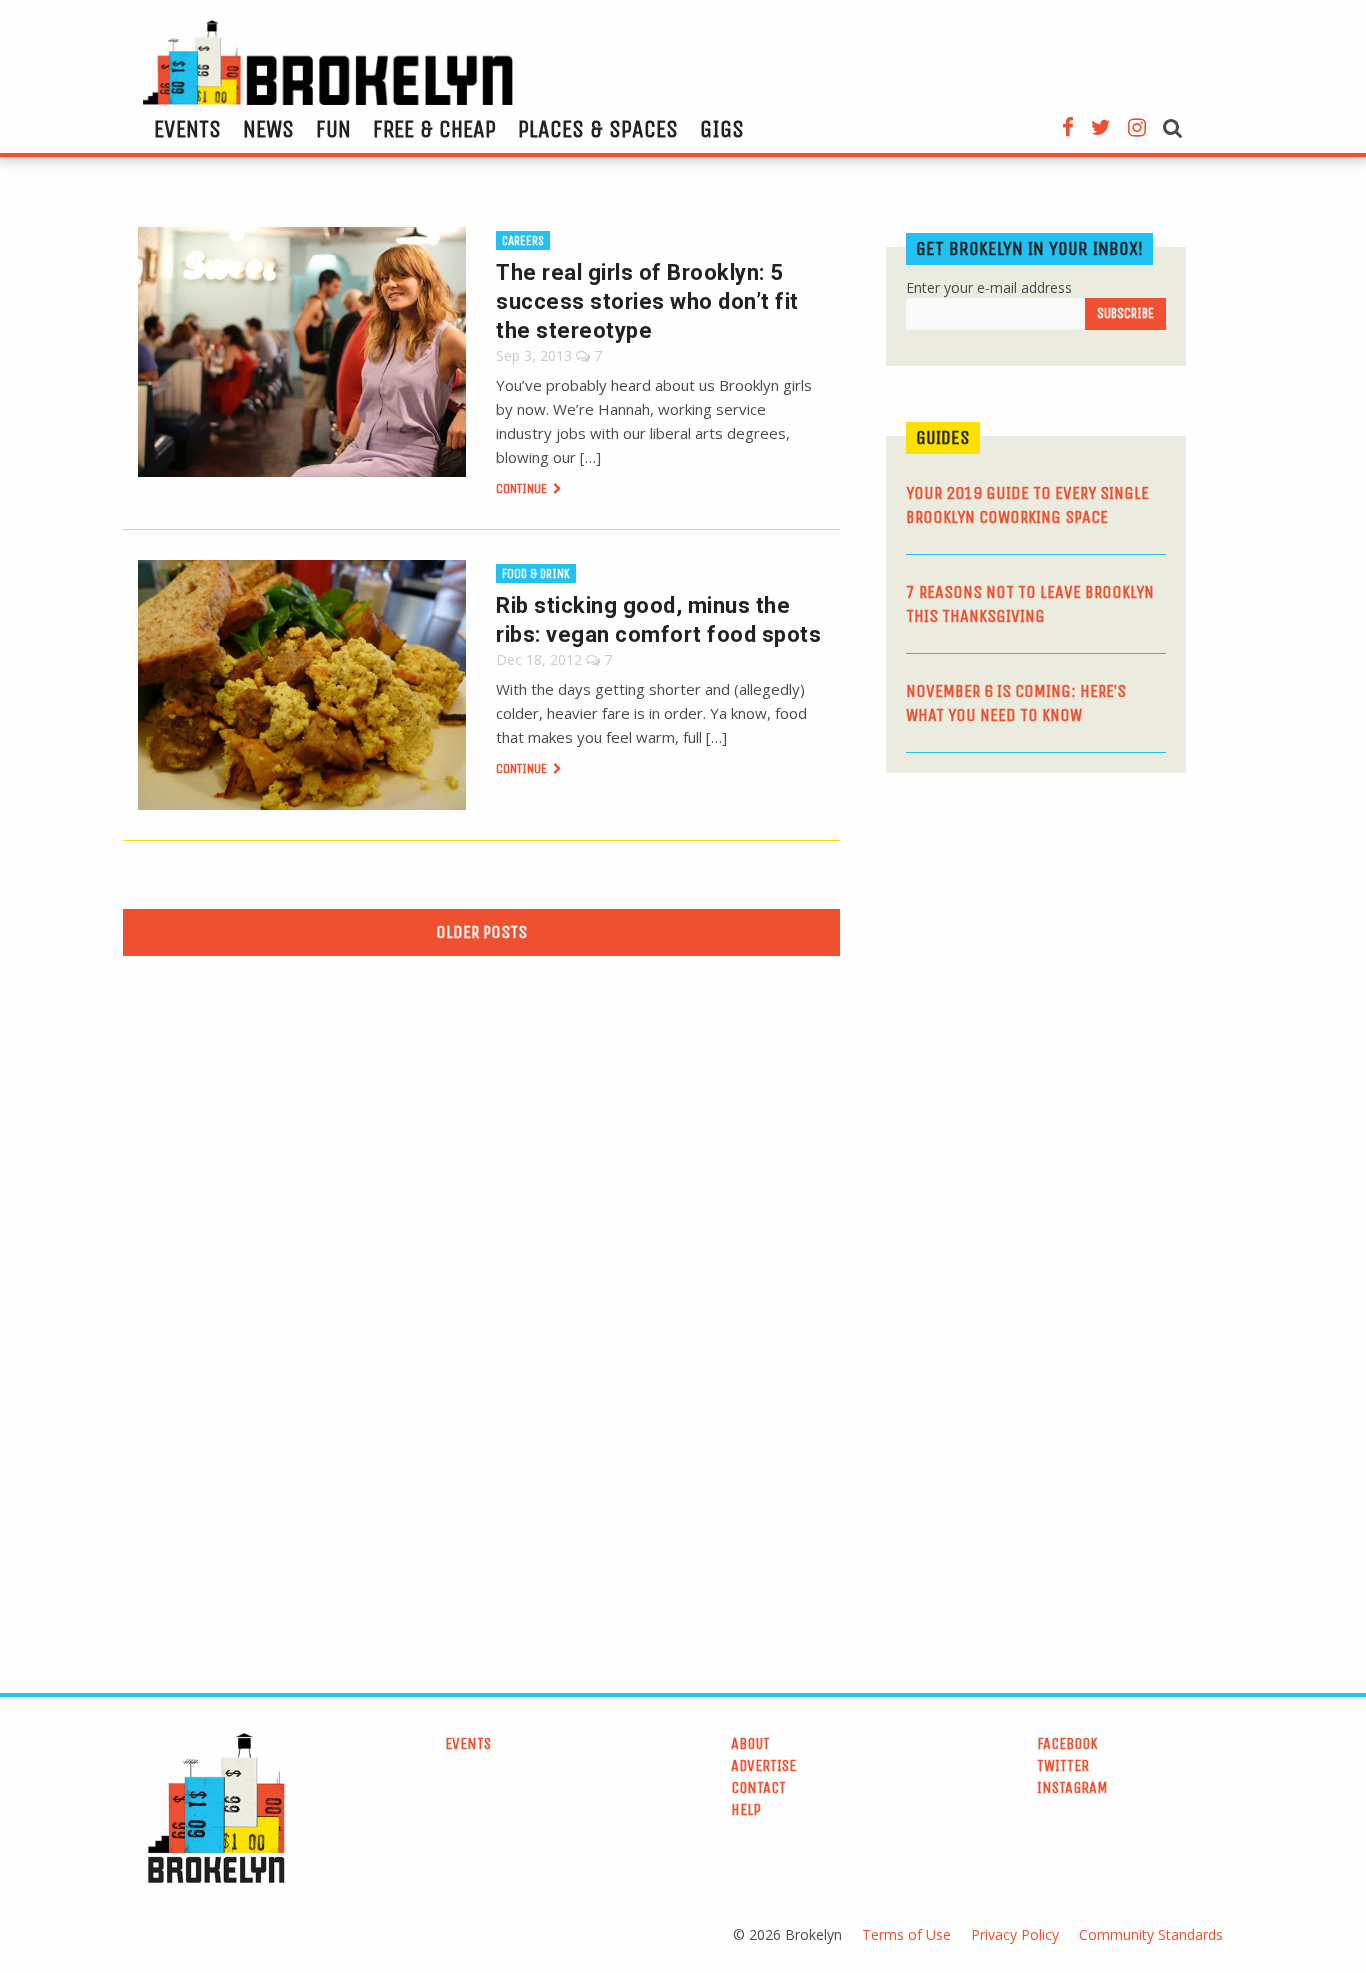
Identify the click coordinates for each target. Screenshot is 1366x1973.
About (750, 1743)
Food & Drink (536, 573)
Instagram (1072, 1787)
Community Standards (1151, 1934)
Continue (523, 488)
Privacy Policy (1015, 1934)
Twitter (1063, 1765)
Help (746, 1809)
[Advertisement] (1036, 943)
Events (187, 129)
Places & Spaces (598, 129)
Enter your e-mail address (989, 287)
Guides (943, 437)
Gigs (722, 129)
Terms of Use (906, 1934)
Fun (333, 129)
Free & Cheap (434, 129)
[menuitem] (187, 129)
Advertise (763, 1765)
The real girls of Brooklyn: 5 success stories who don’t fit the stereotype (647, 301)
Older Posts (481, 932)
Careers (523, 240)
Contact (758, 1787)
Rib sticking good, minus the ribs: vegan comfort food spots (658, 620)
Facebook (1067, 1743)
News (268, 129)
